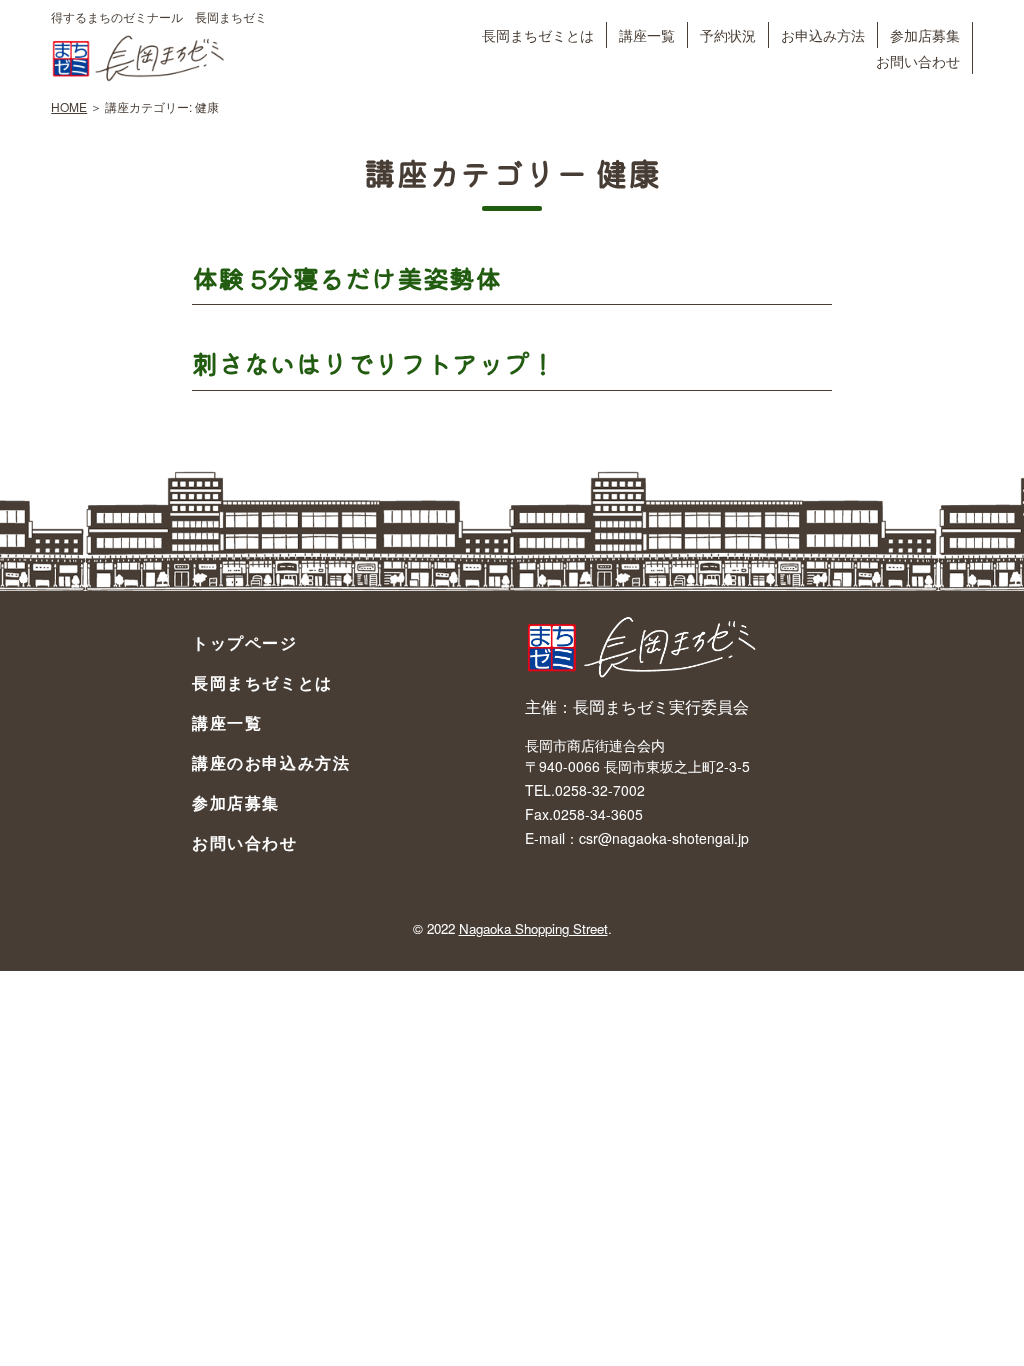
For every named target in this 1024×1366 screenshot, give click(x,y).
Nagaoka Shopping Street (533, 928)
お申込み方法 (823, 34)
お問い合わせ (918, 60)
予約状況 (728, 34)
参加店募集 (925, 34)
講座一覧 (647, 34)
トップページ (245, 642)
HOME (69, 106)
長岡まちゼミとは (538, 34)
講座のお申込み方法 (271, 762)
